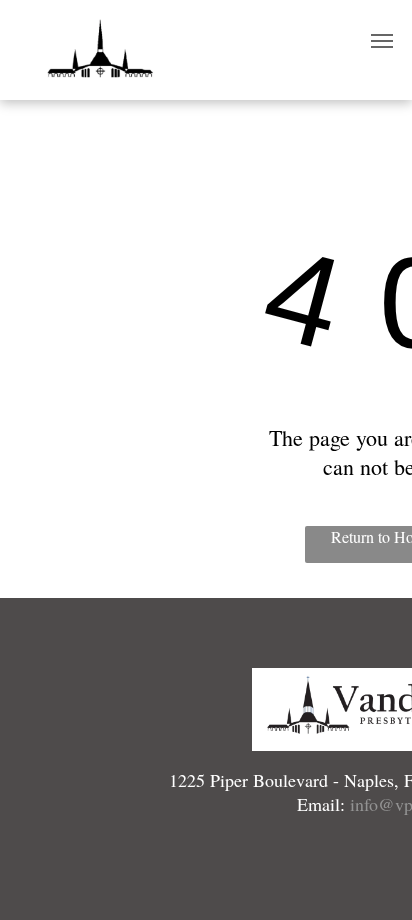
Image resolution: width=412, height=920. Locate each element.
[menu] (382, 41)
